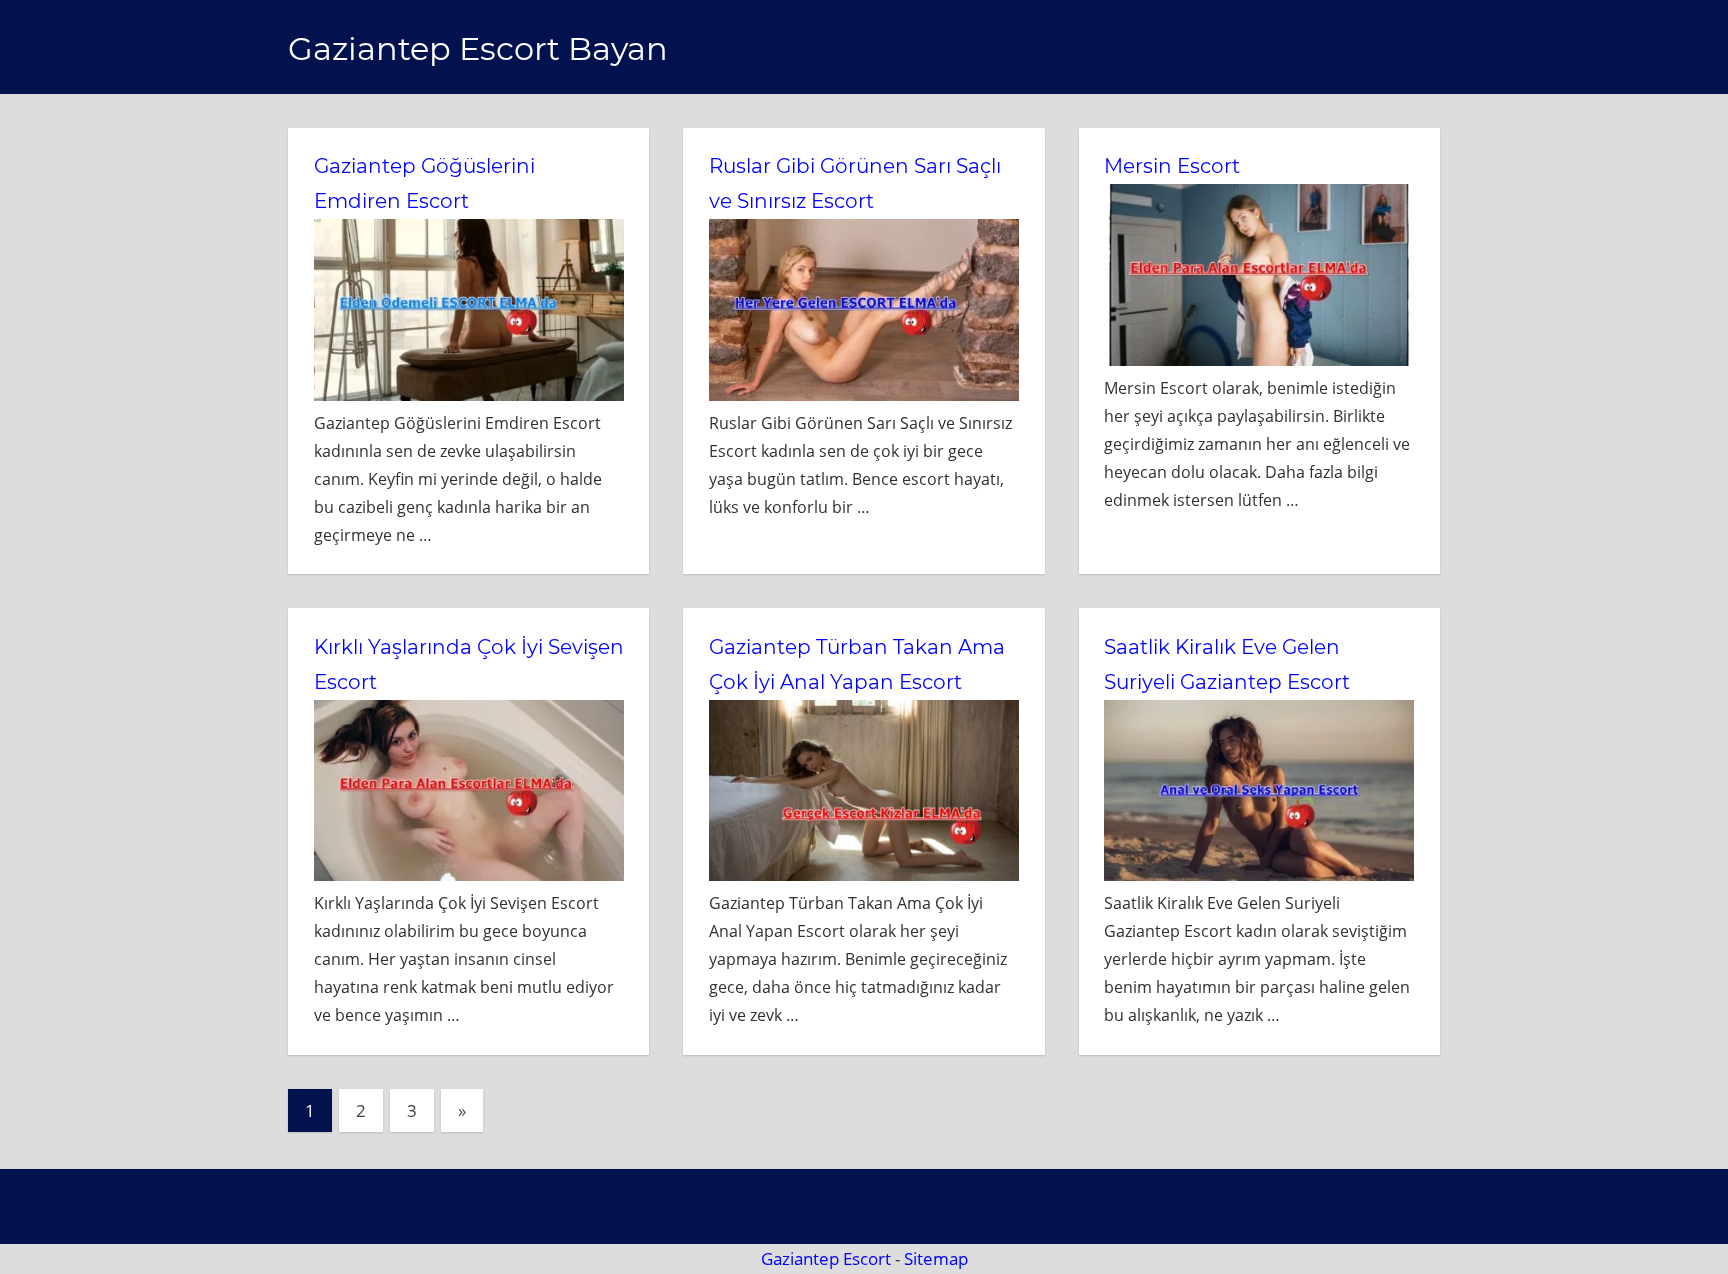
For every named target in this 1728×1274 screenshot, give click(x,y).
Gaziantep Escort (826, 1258)
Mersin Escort (1172, 166)
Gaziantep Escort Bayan (478, 48)
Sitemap (936, 1258)
